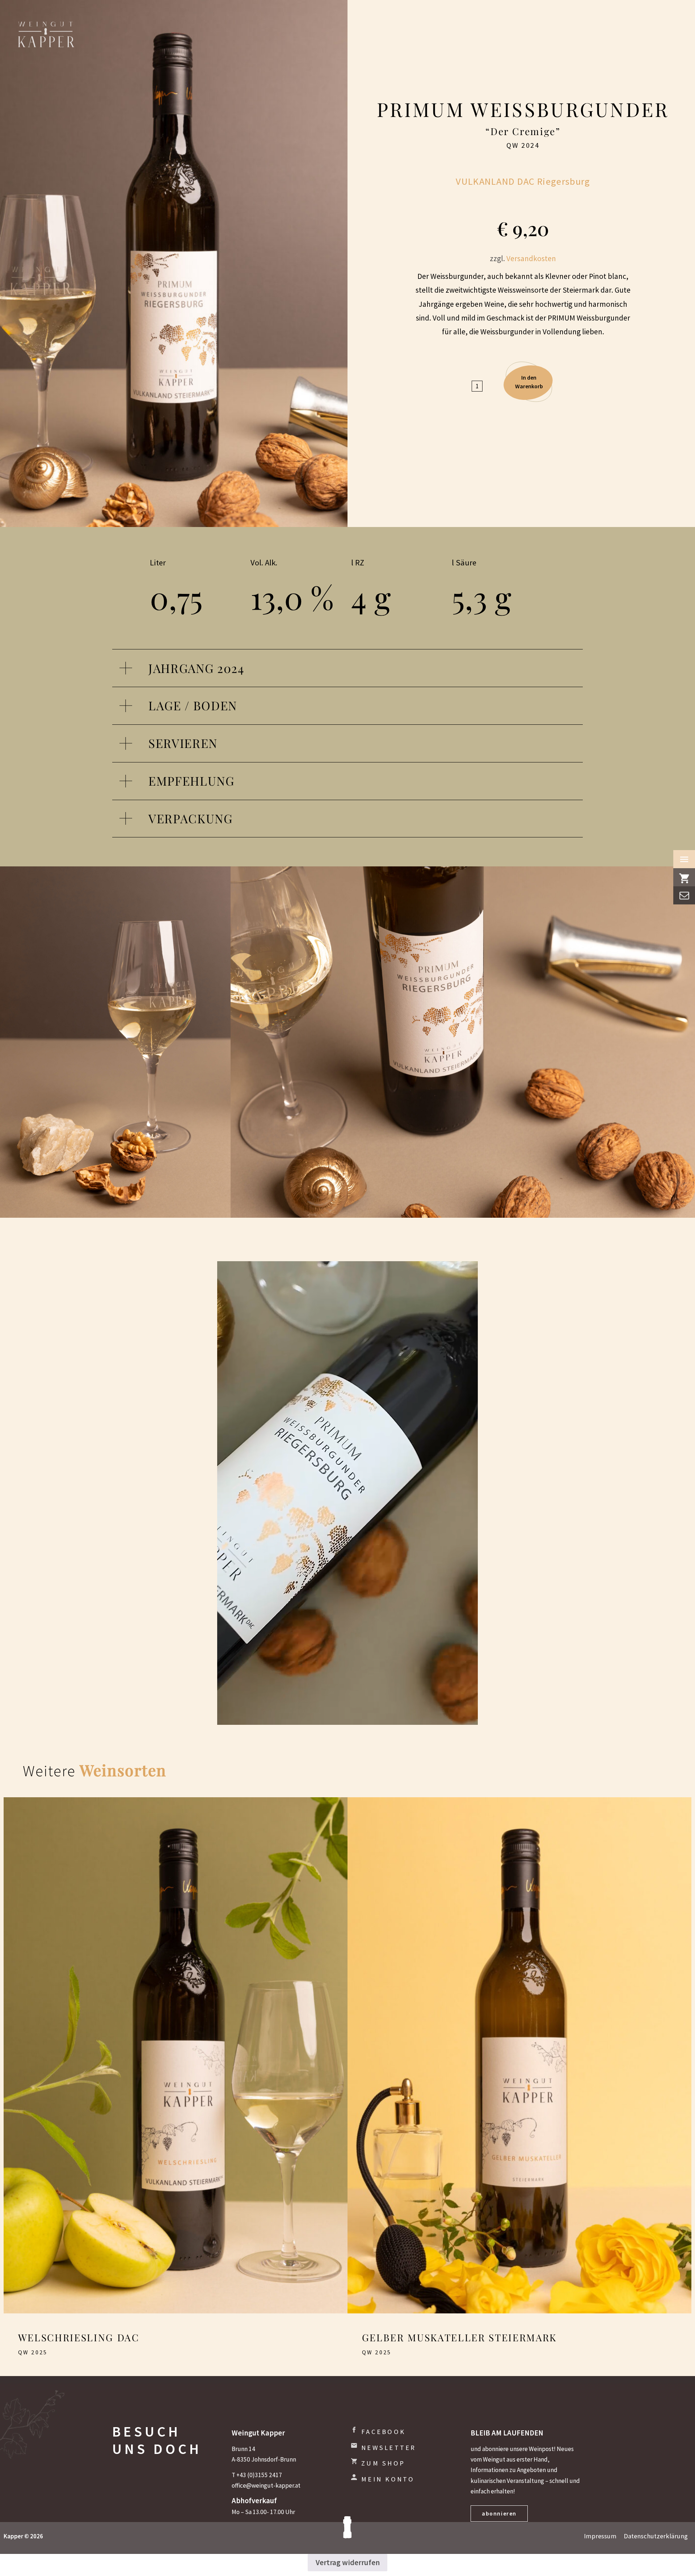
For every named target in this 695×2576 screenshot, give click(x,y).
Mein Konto (388, 2479)
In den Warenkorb (529, 382)
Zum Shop (383, 2463)
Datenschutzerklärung (656, 2536)
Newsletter (389, 2448)
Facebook (383, 2432)
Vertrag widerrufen (348, 2562)
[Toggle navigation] (684, 859)
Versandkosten (531, 258)
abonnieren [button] (499, 2513)
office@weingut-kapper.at (266, 2485)
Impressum (600, 2536)
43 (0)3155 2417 (261, 2475)
